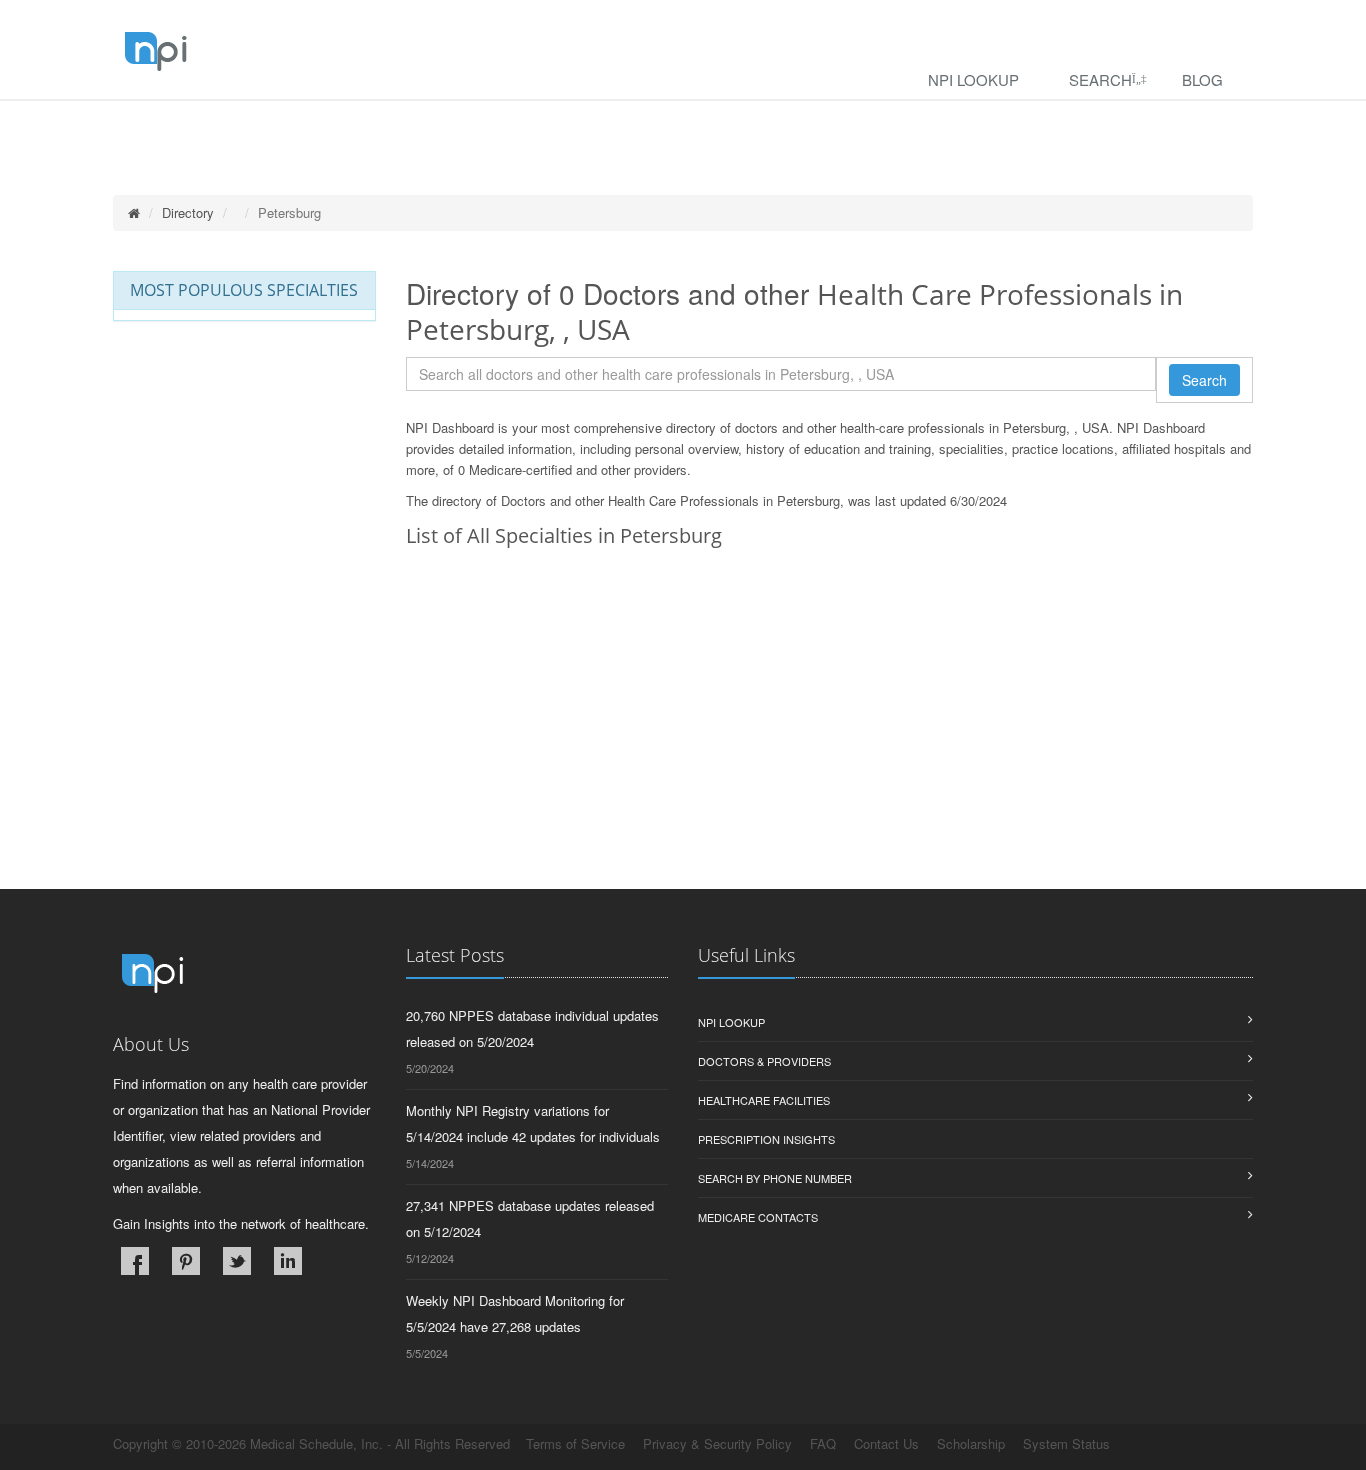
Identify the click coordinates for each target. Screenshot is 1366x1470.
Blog (1202, 79)
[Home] (134, 212)
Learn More (430, 126)
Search (1100, 79)
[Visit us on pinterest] (186, 1261)
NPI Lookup (973, 79)
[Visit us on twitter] (237, 1261)
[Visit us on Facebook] (135, 1261)
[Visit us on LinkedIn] (288, 1261)
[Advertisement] (830, 749)
